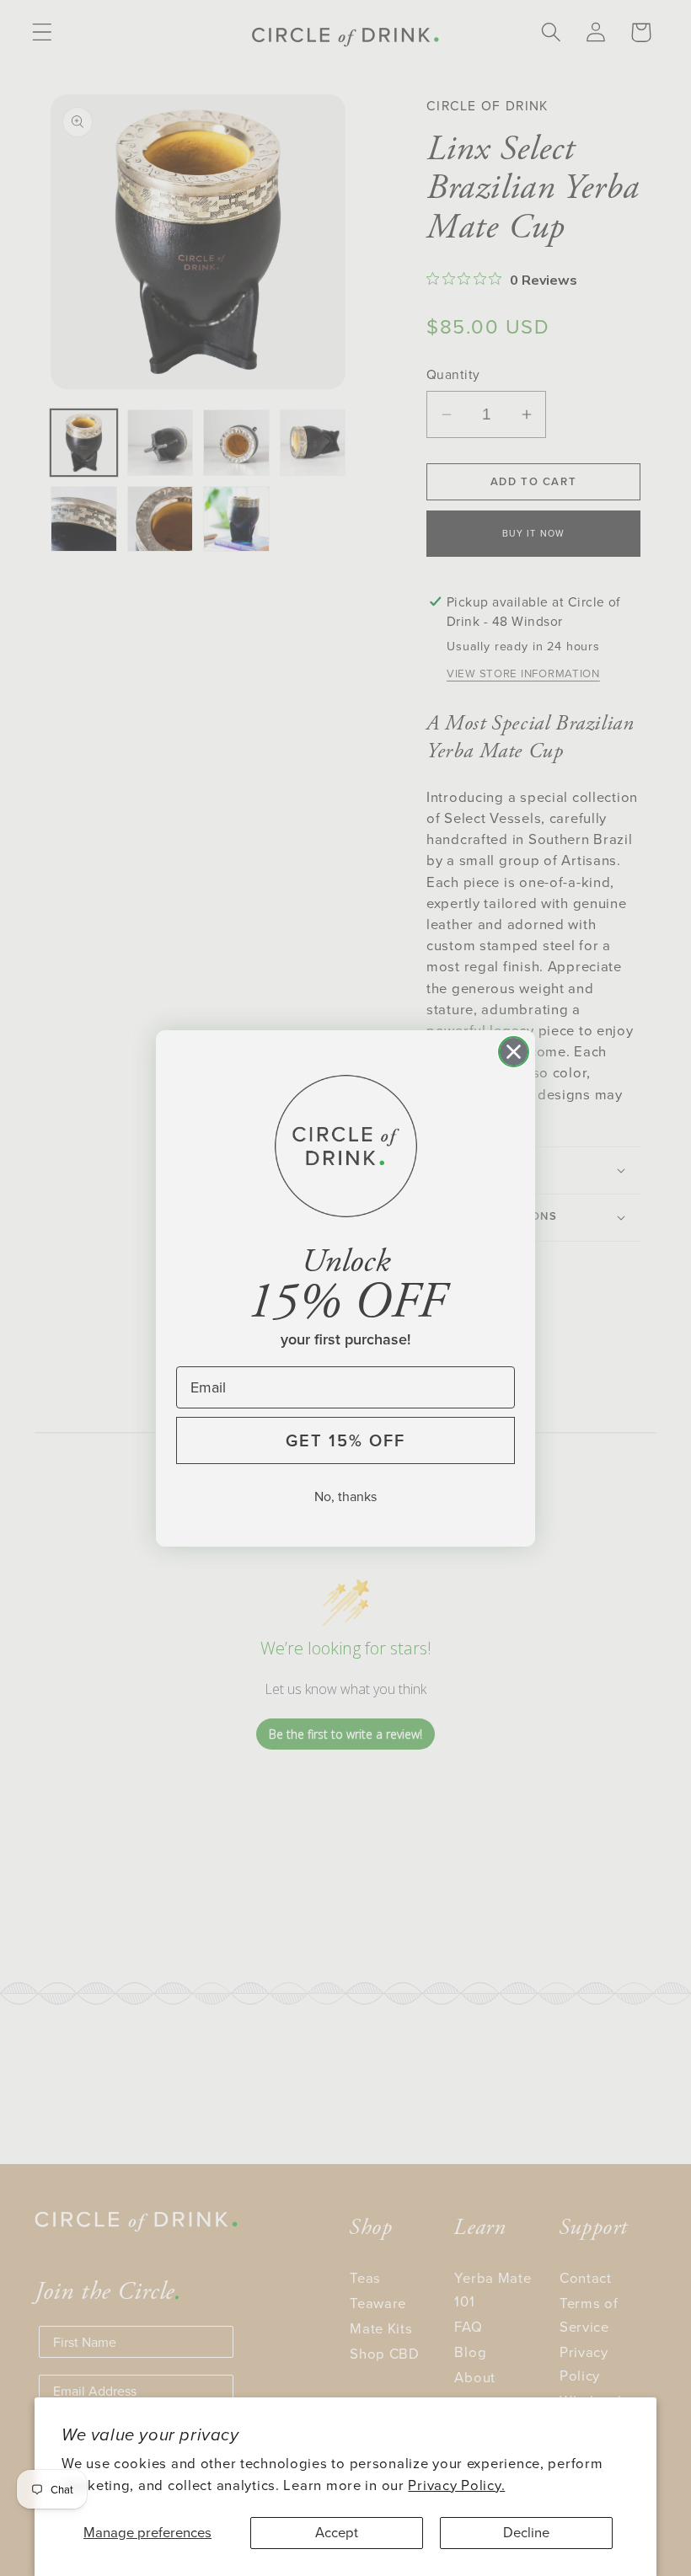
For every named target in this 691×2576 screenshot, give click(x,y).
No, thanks (345, 1496)
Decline (526, 2533)
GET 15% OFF (345, 1440)
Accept (337, 2533)
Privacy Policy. (456, 2485)
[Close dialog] (514, 1052)
